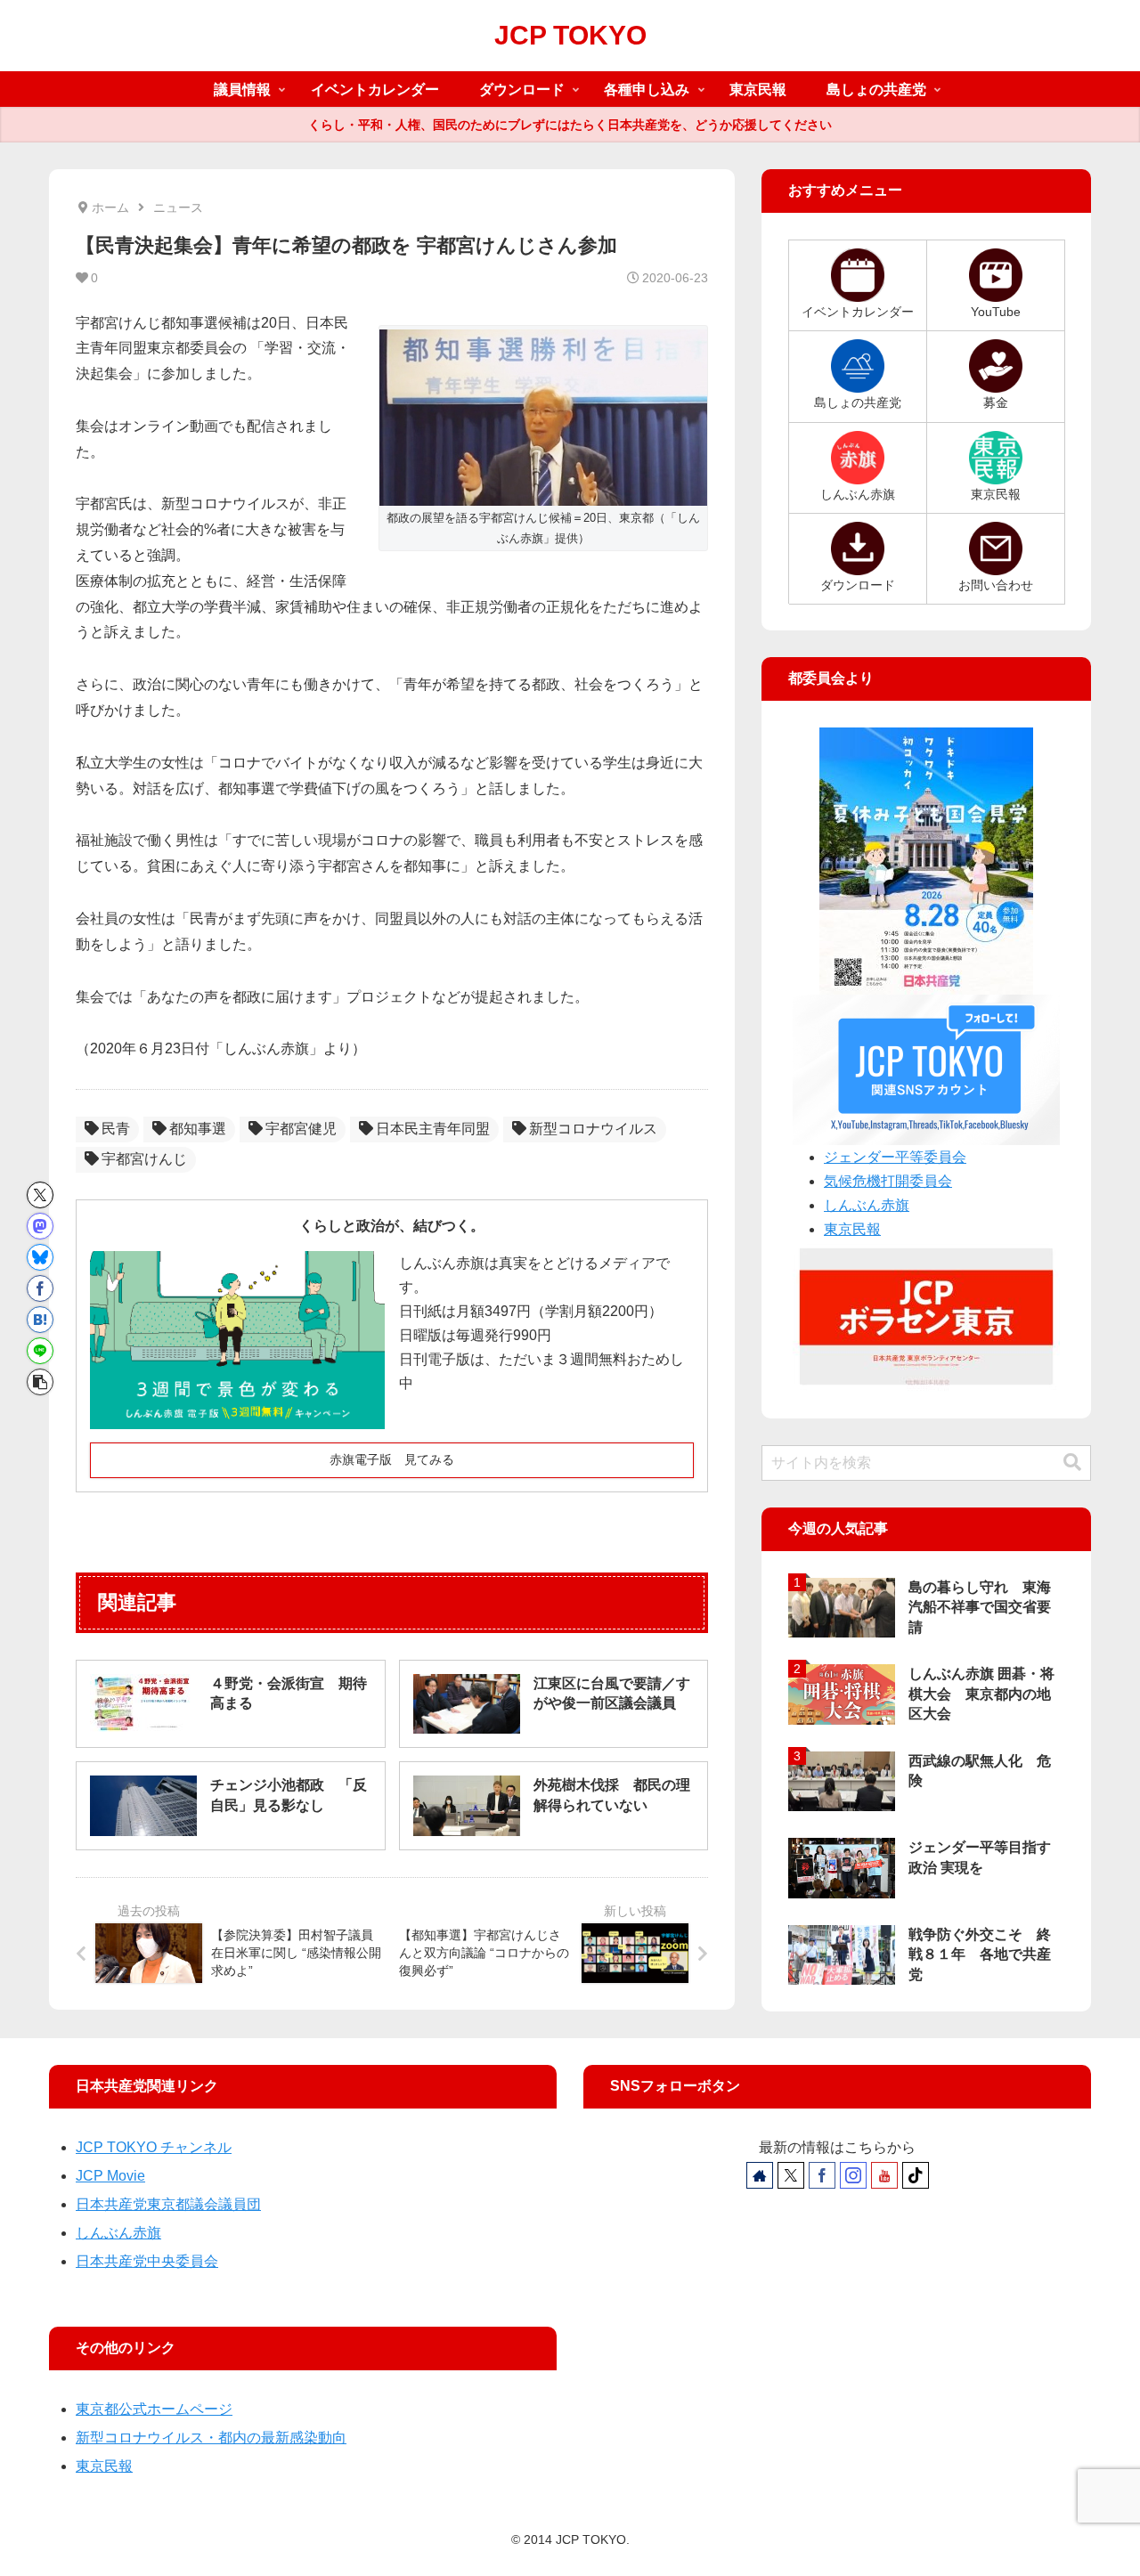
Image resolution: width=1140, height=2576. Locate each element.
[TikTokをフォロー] (916, 2175)
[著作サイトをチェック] (760, 2175)
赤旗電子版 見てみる (392, 1459)
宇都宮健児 (301, 1129)
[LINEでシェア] (40, 1351)
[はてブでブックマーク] (40, 1320)
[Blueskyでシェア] (40, 1257)
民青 (116, 1129)
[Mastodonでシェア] (40, 1226)
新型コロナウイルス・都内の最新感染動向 (211, 2438)
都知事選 (198, 1129)
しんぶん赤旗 (867, 1205)
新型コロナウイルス (593, 1129)
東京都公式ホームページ (154, 2409)
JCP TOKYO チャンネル (154, 2147)
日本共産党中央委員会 (147, 2261)
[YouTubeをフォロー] (884, 2175)
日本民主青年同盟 (433, 1129)
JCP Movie (110, 2176)
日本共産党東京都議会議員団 (168, 2204)
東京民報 (852, 1229)
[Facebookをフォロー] (822, 2175)
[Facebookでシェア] (40, 1288)
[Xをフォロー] (791, 2175)
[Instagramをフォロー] (853, 2175)
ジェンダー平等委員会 (895, 1157)
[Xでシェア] (40, 1195)
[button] (40, 1382)
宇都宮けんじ (144, 1159)
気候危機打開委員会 (888, 1181)
